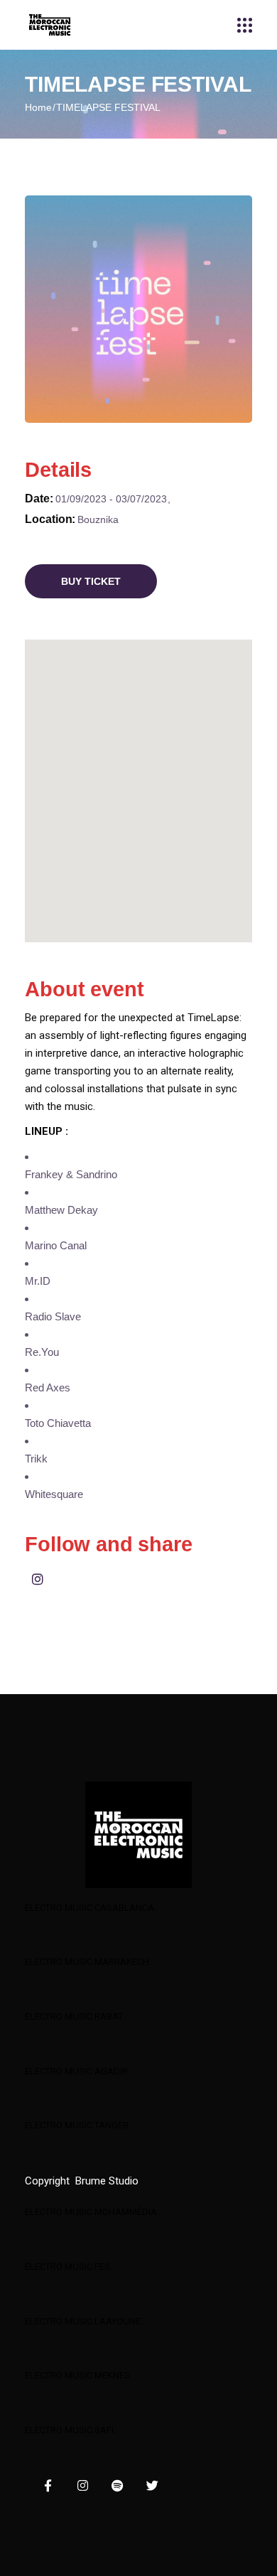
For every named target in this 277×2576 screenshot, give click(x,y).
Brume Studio (107, 2181)
